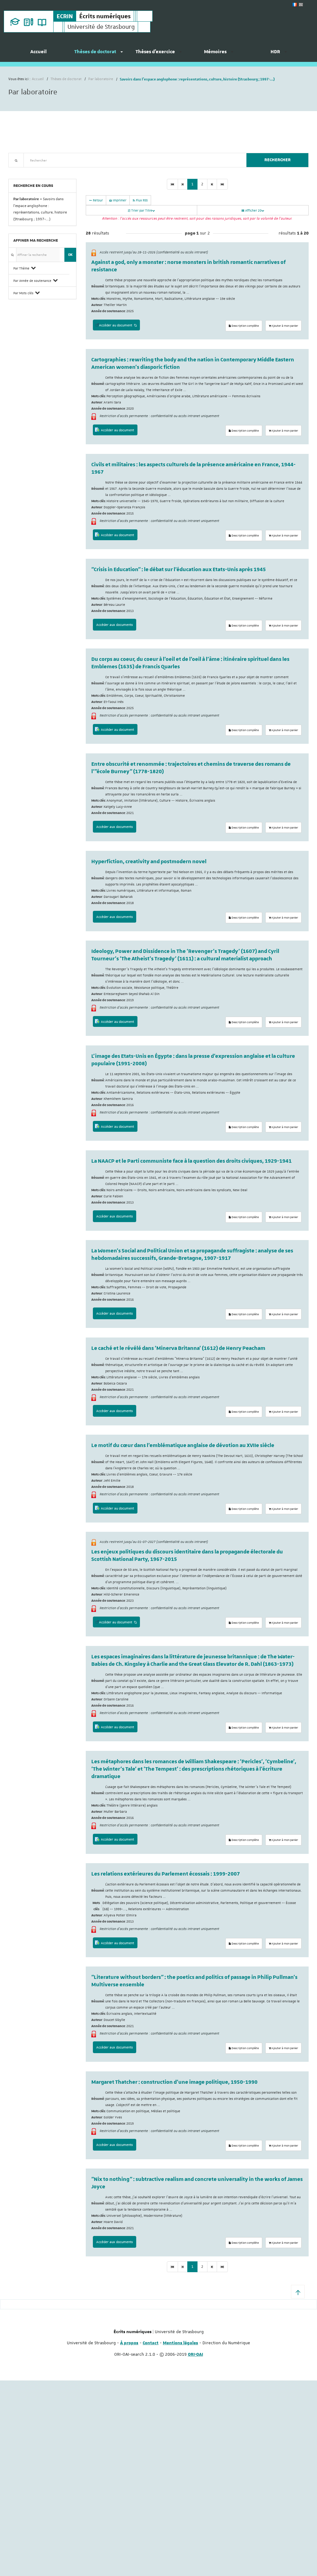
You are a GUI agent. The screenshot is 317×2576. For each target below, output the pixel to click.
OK (70, 254)
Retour (97, 200)
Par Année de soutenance (32, 280)
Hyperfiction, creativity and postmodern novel (149, 862)
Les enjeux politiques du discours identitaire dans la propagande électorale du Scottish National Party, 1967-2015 (187, 1556)
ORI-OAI (195, 2354)
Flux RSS (141, 200)
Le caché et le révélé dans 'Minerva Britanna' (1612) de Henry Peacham (178, 1348)
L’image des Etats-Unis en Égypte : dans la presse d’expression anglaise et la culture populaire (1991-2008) (193, 1060)
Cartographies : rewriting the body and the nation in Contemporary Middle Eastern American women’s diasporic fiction (193, 364)
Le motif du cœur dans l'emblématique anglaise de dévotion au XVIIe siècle (183, 1445)
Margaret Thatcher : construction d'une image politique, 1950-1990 (174, 2082)
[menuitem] (38, 54)
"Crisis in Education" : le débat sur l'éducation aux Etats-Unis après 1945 (179, 570)
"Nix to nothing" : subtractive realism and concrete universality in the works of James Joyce (197, 2183)
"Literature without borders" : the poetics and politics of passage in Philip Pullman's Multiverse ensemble (194, 1981)
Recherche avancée (24, 171)
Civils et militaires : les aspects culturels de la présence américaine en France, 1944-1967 (193, 468)
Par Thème (21, 268)
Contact (151, 2343)
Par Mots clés (23, 293)
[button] (298, 2292)
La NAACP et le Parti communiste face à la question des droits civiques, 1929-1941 (191, 1161)
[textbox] (133, 160)
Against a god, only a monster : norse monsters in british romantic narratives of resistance (189, 266)
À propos (129, 2343)
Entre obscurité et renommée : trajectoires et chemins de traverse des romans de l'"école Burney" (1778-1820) (191, 768)
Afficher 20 (253, 210)
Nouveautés (52, 171)
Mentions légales (180, 2343)
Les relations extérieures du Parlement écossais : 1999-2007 (166, 1874)
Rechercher (278, 160)
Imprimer (119, 200)
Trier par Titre (141, 210)
